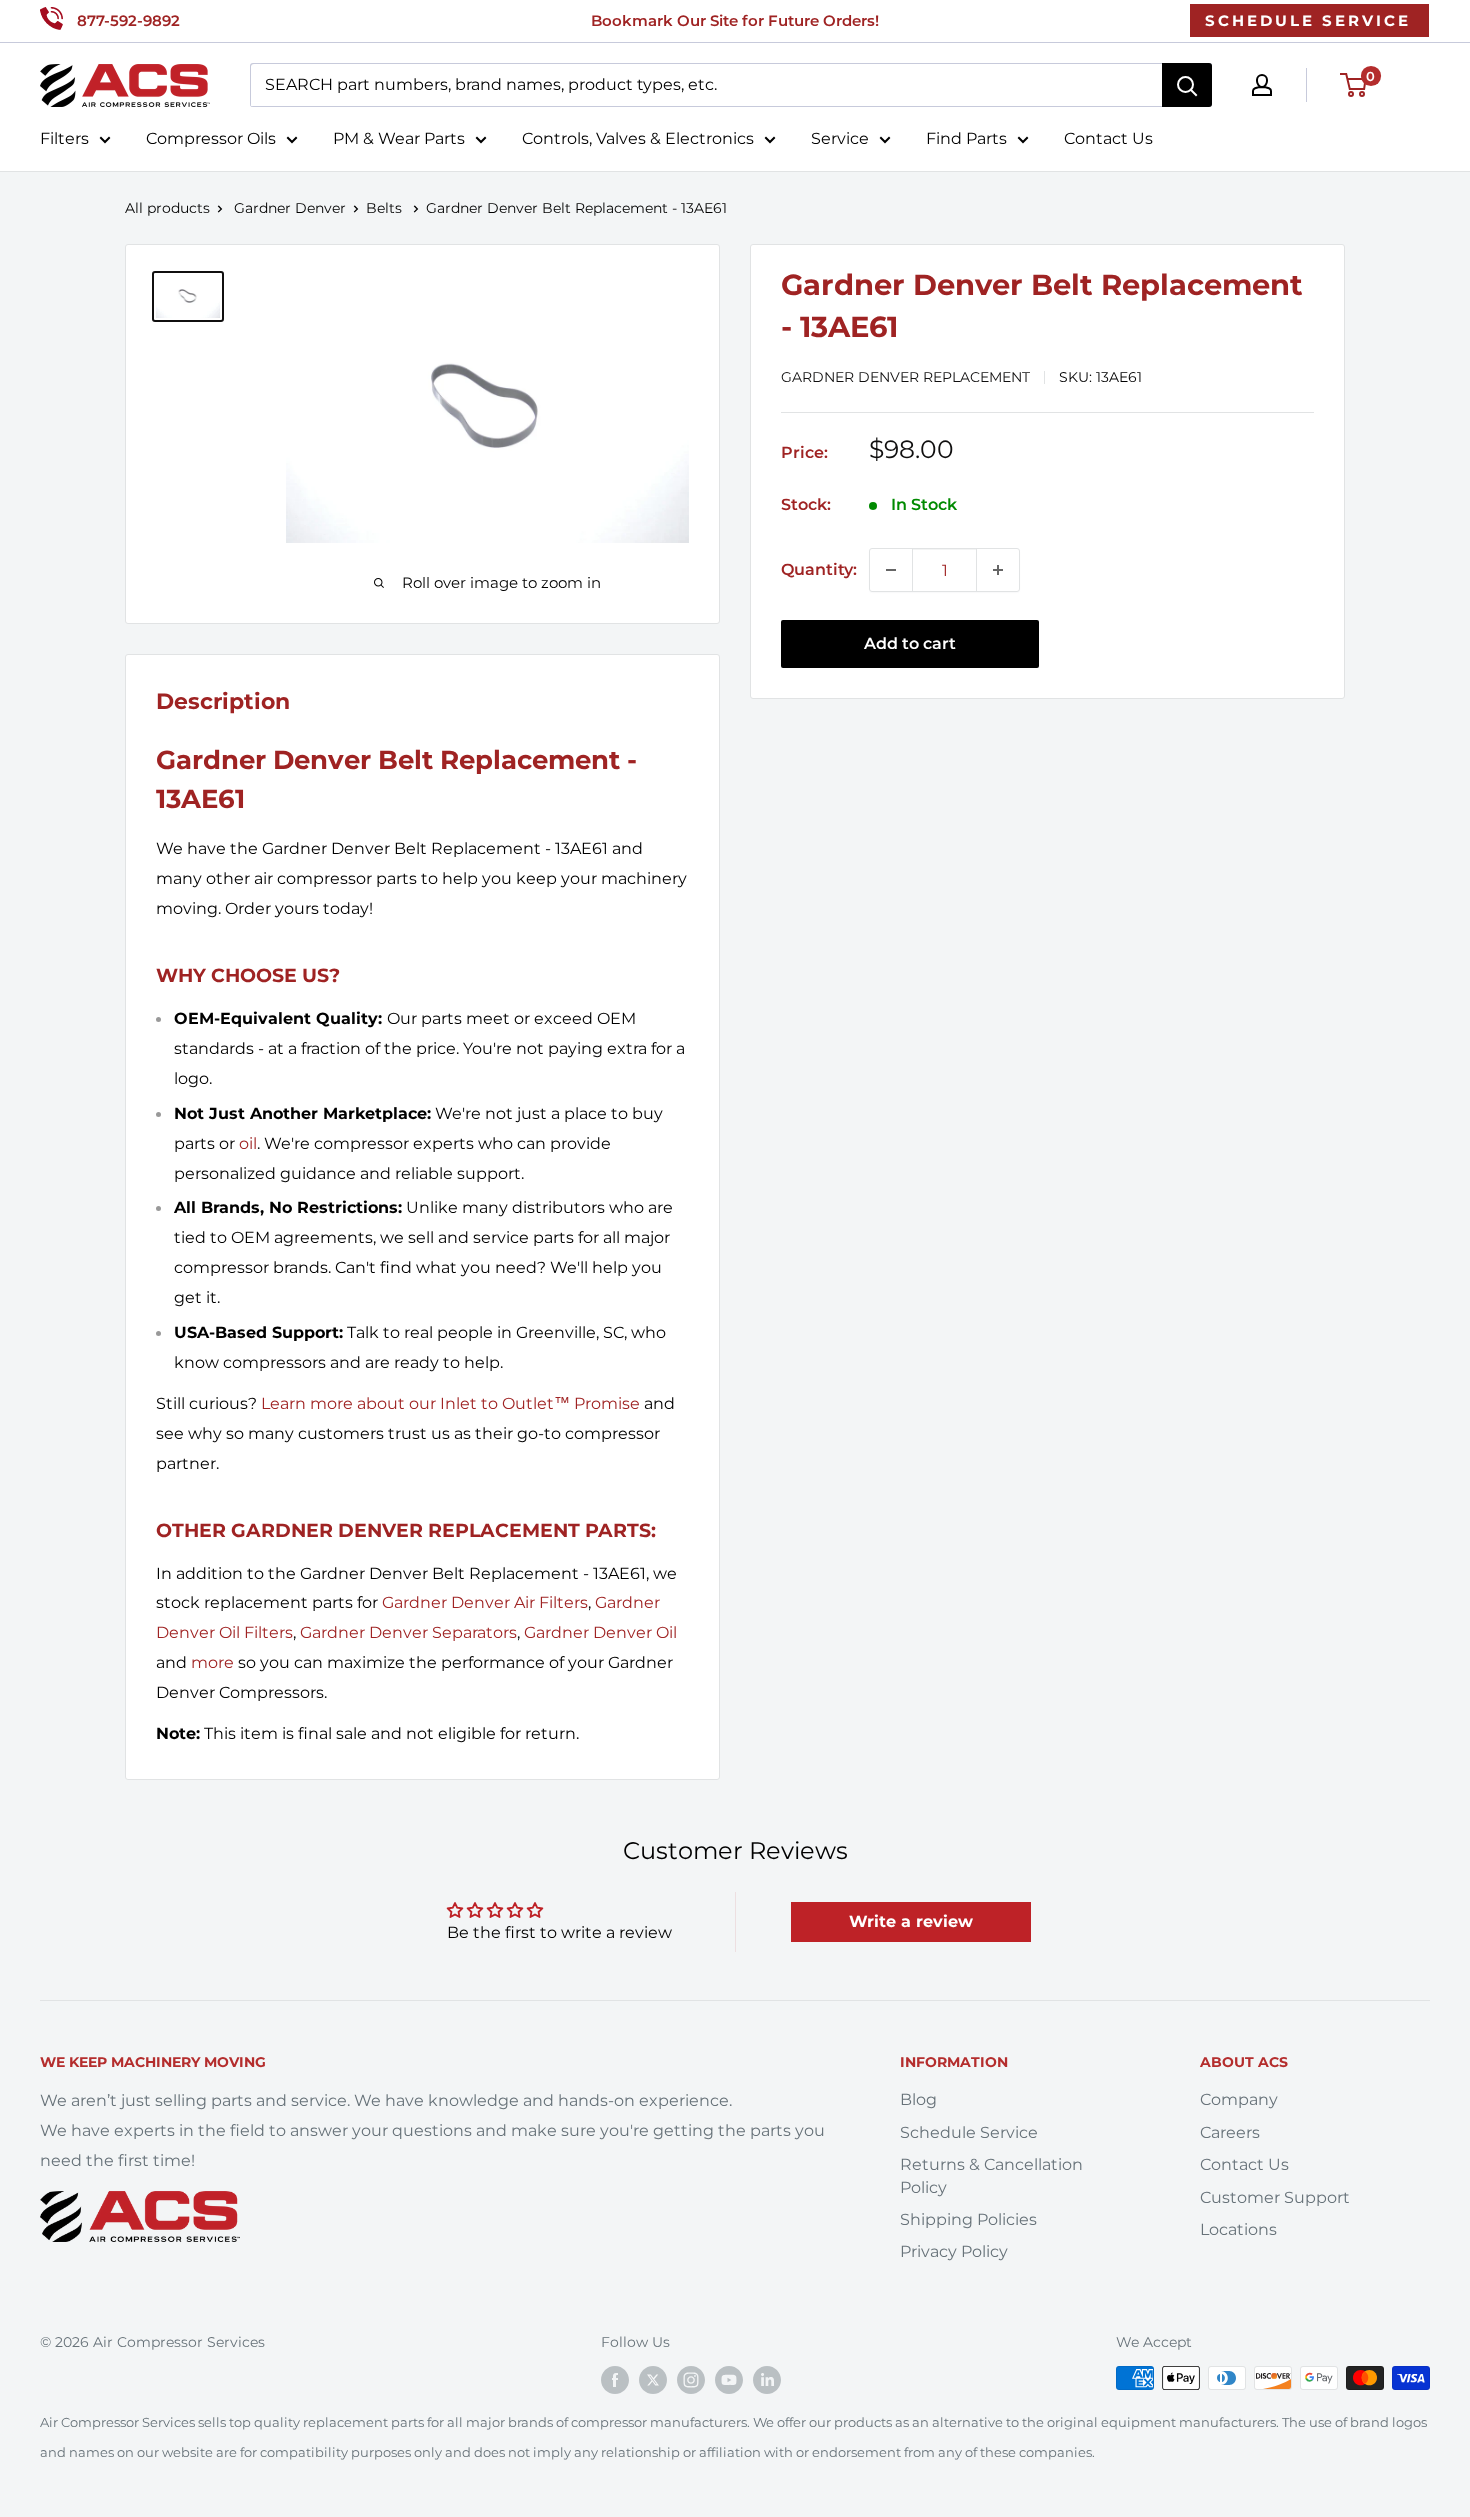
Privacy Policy (954, 2251)
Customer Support (1275, 2197)
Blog (918, 2099)
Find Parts (966, 138)
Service (840, 138)
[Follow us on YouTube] (729, 2380)
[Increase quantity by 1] (998, 570)
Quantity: (819, 569)
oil (248, 1143)
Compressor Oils (211, 138)
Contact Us (1108, 138)
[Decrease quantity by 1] (891, 570)
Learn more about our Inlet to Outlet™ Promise (450, 1403)
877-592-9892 (128, 20)
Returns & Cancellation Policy (991, 2175)
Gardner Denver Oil (600, 1632)
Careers (1230, 2132)
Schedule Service (969, 2132)
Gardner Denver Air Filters (485, 1602)
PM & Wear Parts (399, 138)
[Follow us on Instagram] (691, 2380)
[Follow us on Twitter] (653, 2380)
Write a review (911, 1921)
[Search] (1187, 85)
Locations (1238, 2229)
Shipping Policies (968, 2219)
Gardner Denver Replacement (905, 377)
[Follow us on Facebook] (615, 2380)
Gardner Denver (290, 208)
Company (1239, 2099)
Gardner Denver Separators (408, 1632)
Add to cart (910, 643)
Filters (64, 138)
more (212, 1662)
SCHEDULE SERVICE (1308, 20)
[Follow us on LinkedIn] (767, 2380)
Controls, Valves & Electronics (638, 138)
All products (167, 208)
